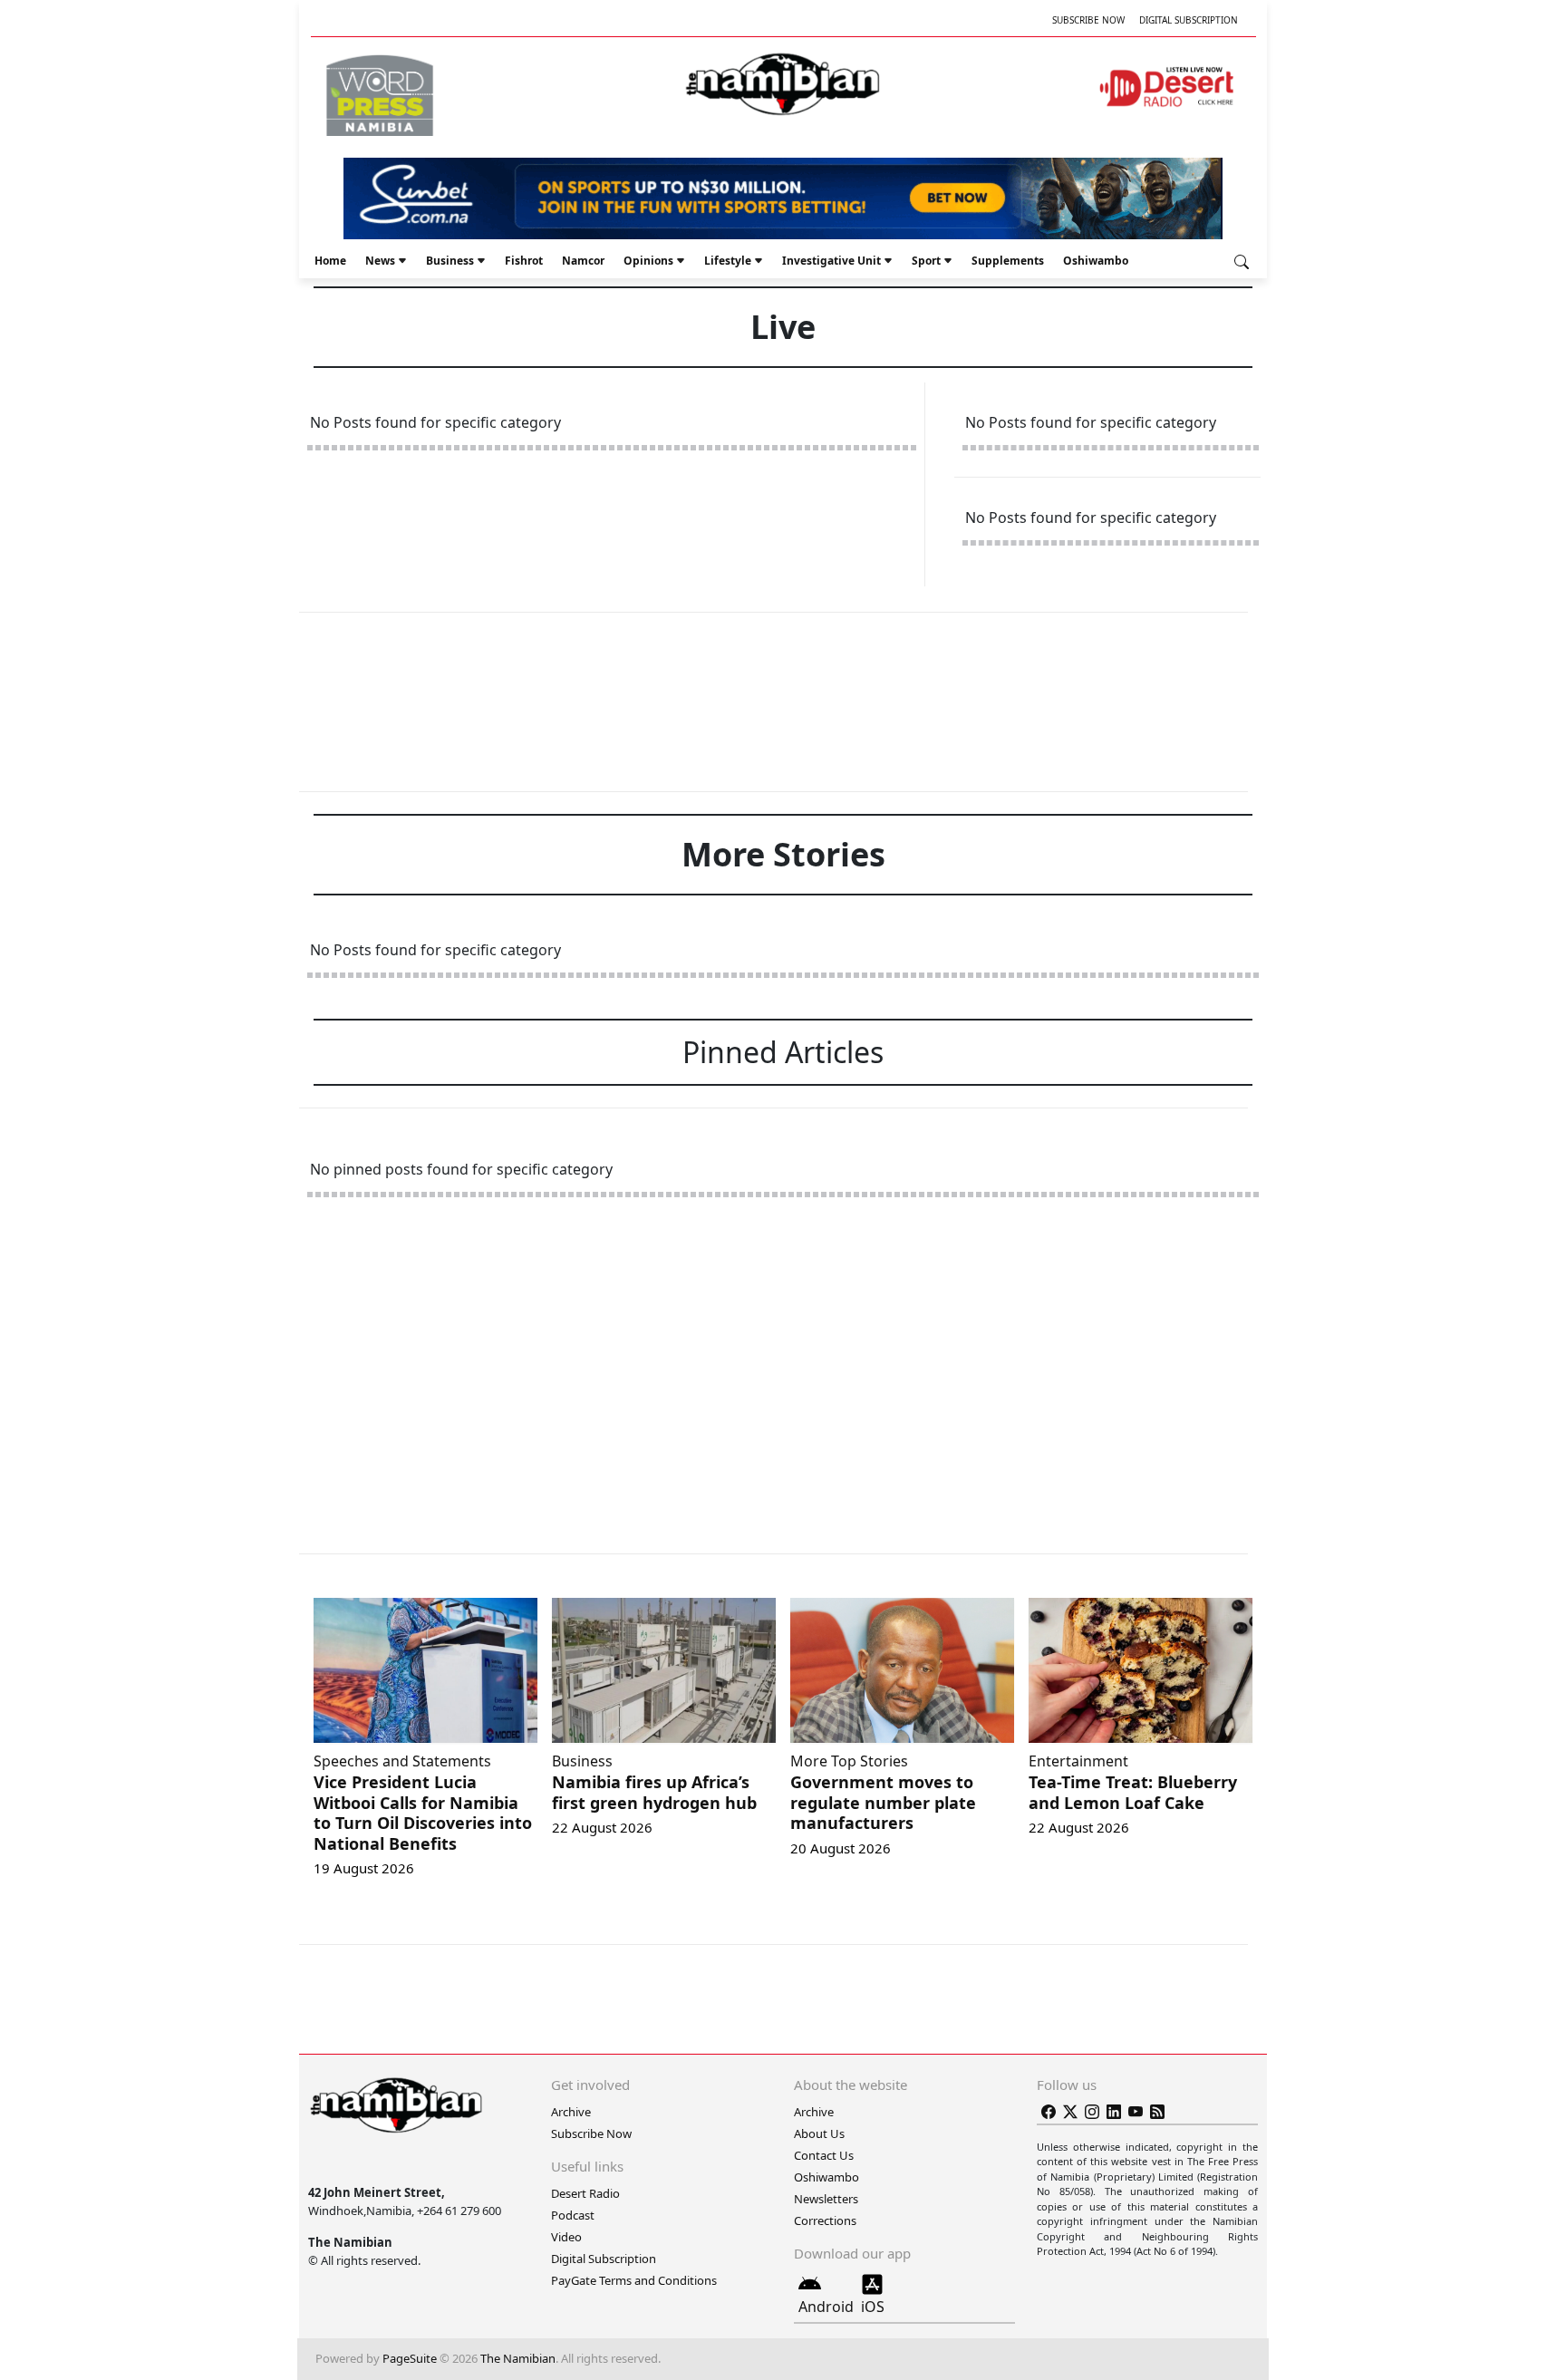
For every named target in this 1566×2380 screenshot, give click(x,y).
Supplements (1008, 261)
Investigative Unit (831, 261)
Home (330, 261)
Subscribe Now (1088, 20)
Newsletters (826, 2199)
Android (826, 2307)
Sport (926, 261)
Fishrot (524, 261)
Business (450, 261)
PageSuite (410, 2358)
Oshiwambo (1096, 261)
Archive (571, 2112)
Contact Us (824, 2155)
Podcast (573, 2215)
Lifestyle (728, 261)
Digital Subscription (1189, 20)
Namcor (583, 261)
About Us (819, 2133)
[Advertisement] (783, 701)
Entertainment (1078, 1761)
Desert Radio (585, 2193)
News (380, 261)
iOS (873, 2307)
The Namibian (518, 2358)
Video (566, 2237)
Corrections (825, 2220)
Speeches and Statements (402, 1761)
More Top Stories (849, 1761)
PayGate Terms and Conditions (634, 2280)
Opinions (648, 261)
